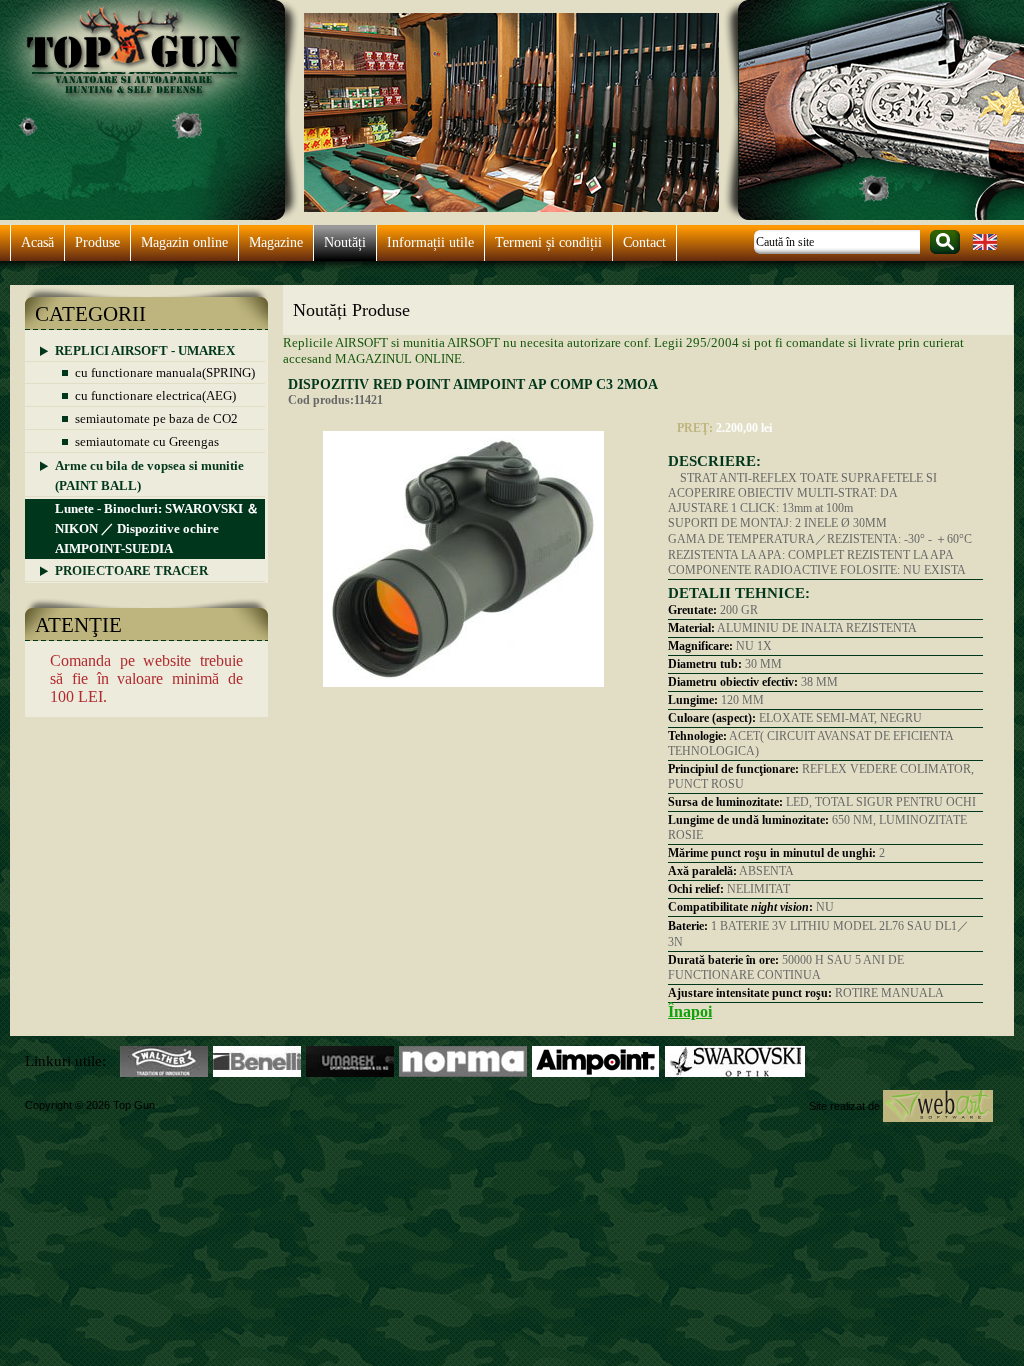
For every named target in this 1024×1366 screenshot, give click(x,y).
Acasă (37, 242)
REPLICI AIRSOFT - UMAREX (145, 350)
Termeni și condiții (548, 242)
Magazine (276, 242)
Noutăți (345, 242)
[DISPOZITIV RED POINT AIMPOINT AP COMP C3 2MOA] (463, 695)
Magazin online (184, 242)
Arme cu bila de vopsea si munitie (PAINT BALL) (149, 475)
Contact (644, 242)
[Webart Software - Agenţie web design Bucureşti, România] (938, 1105)
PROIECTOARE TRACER (131, 570)
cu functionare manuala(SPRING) (165, 372)
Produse (97, 242)
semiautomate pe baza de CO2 (156, 418)
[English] (985, 248)
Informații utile (430, 242)
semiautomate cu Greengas (147, 441)
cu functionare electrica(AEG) (155, 395)
